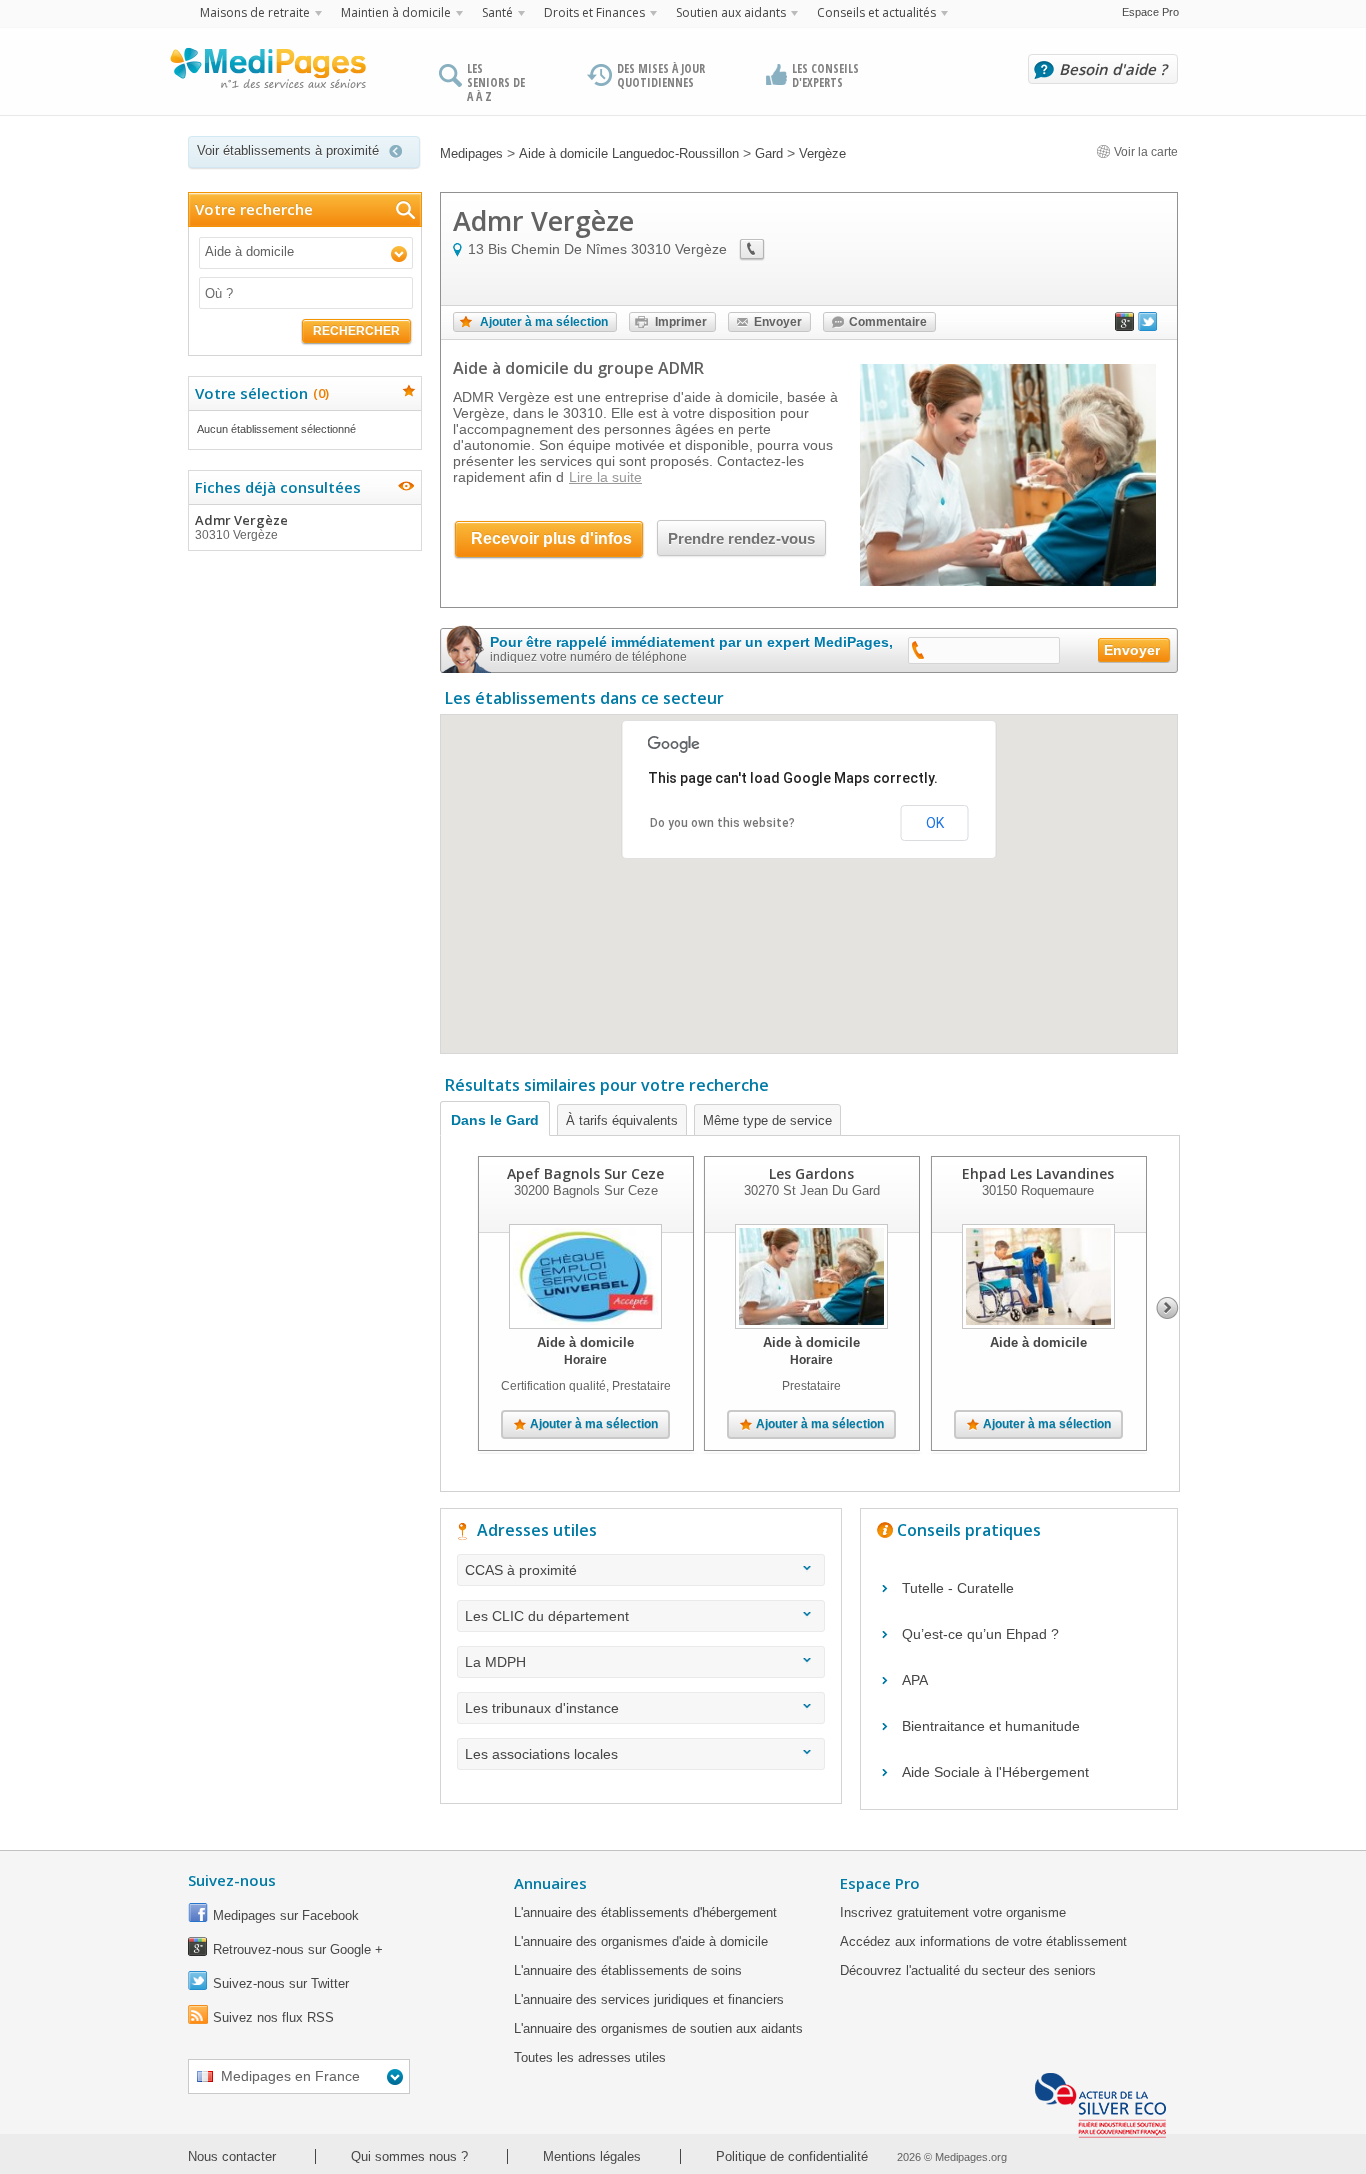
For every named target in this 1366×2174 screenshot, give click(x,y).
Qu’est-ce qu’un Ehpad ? (980, 1634)
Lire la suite (605, 477)
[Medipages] (267, 73)
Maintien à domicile (396, 12)
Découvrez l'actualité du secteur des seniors (968, 1970)
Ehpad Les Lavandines (1038, 1173)
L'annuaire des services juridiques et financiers (649, 1999)
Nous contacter (232, 2156)
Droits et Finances (594, 12)
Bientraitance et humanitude (991, 1726)
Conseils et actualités (876, 12)
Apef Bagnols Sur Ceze (585, 1173)
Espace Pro (1150, 12)
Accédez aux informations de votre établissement (983, 1941)
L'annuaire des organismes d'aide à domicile (641, 1941)
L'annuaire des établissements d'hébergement (645, 1912)
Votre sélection (259, 393)
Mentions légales (592, 2156)
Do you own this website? (722, 823)
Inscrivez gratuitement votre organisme (953, 1912)
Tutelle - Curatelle (958, 1588)
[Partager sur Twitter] (1148, 326)
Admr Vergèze (241, 526)
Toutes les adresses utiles (590, 2057)
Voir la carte (1144, 152)
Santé (497, 12)
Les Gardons (811, 1173)
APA (915, 1680)
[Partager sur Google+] (1125, 326)
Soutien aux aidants (731, 12)
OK (935, 823)
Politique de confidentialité (792, 2156)
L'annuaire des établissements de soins (628, 1970)
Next (1167, 1308)
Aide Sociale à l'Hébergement (995, 1772)
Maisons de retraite (255, 12)
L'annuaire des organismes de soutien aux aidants (658, 2028)
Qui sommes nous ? (409, 2156)
